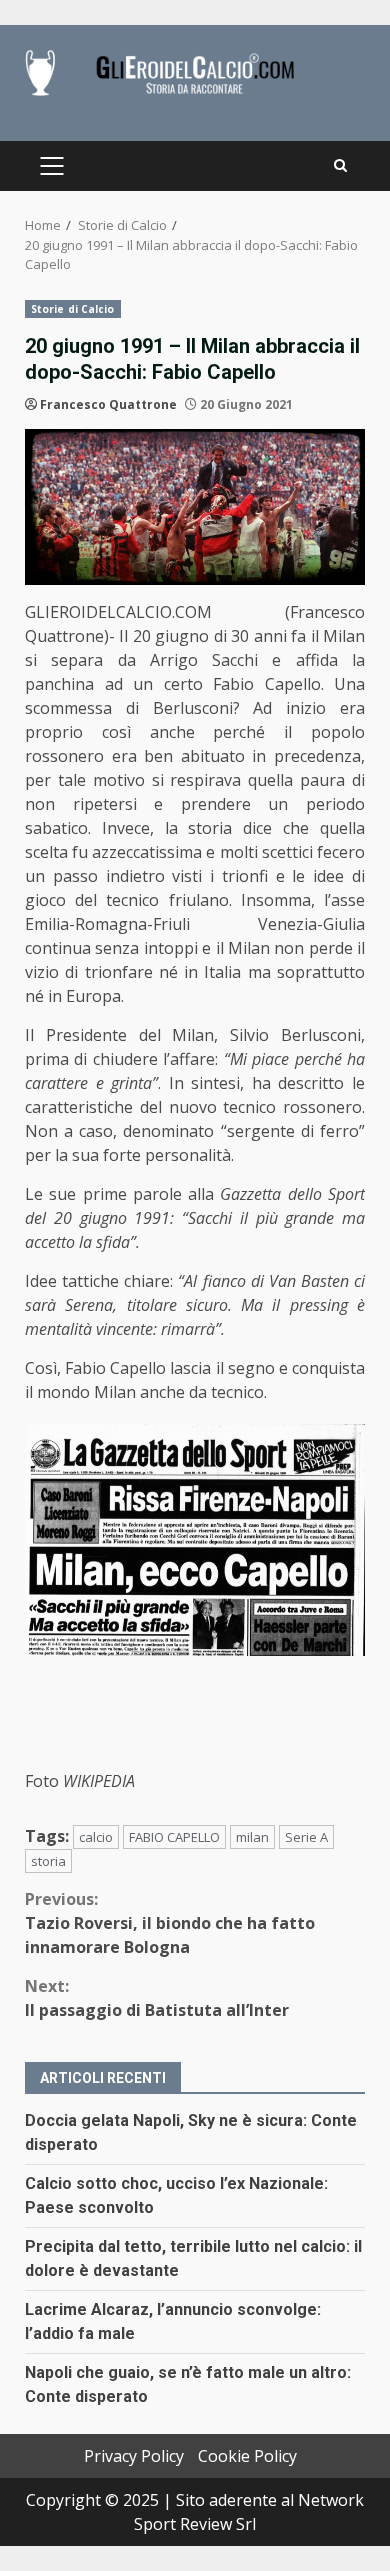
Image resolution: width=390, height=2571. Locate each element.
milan (252, 1837)
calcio (96, 1837)
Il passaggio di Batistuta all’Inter (157, 1998)
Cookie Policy (247, 2456)
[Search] (340, 166)
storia (48, 1861)
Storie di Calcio (73, 309)
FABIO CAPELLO (174, 1837)
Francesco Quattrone (108, 404)
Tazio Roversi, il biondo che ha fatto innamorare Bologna (170, 1923)
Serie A (306, 1837)
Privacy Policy (134, 2456)
